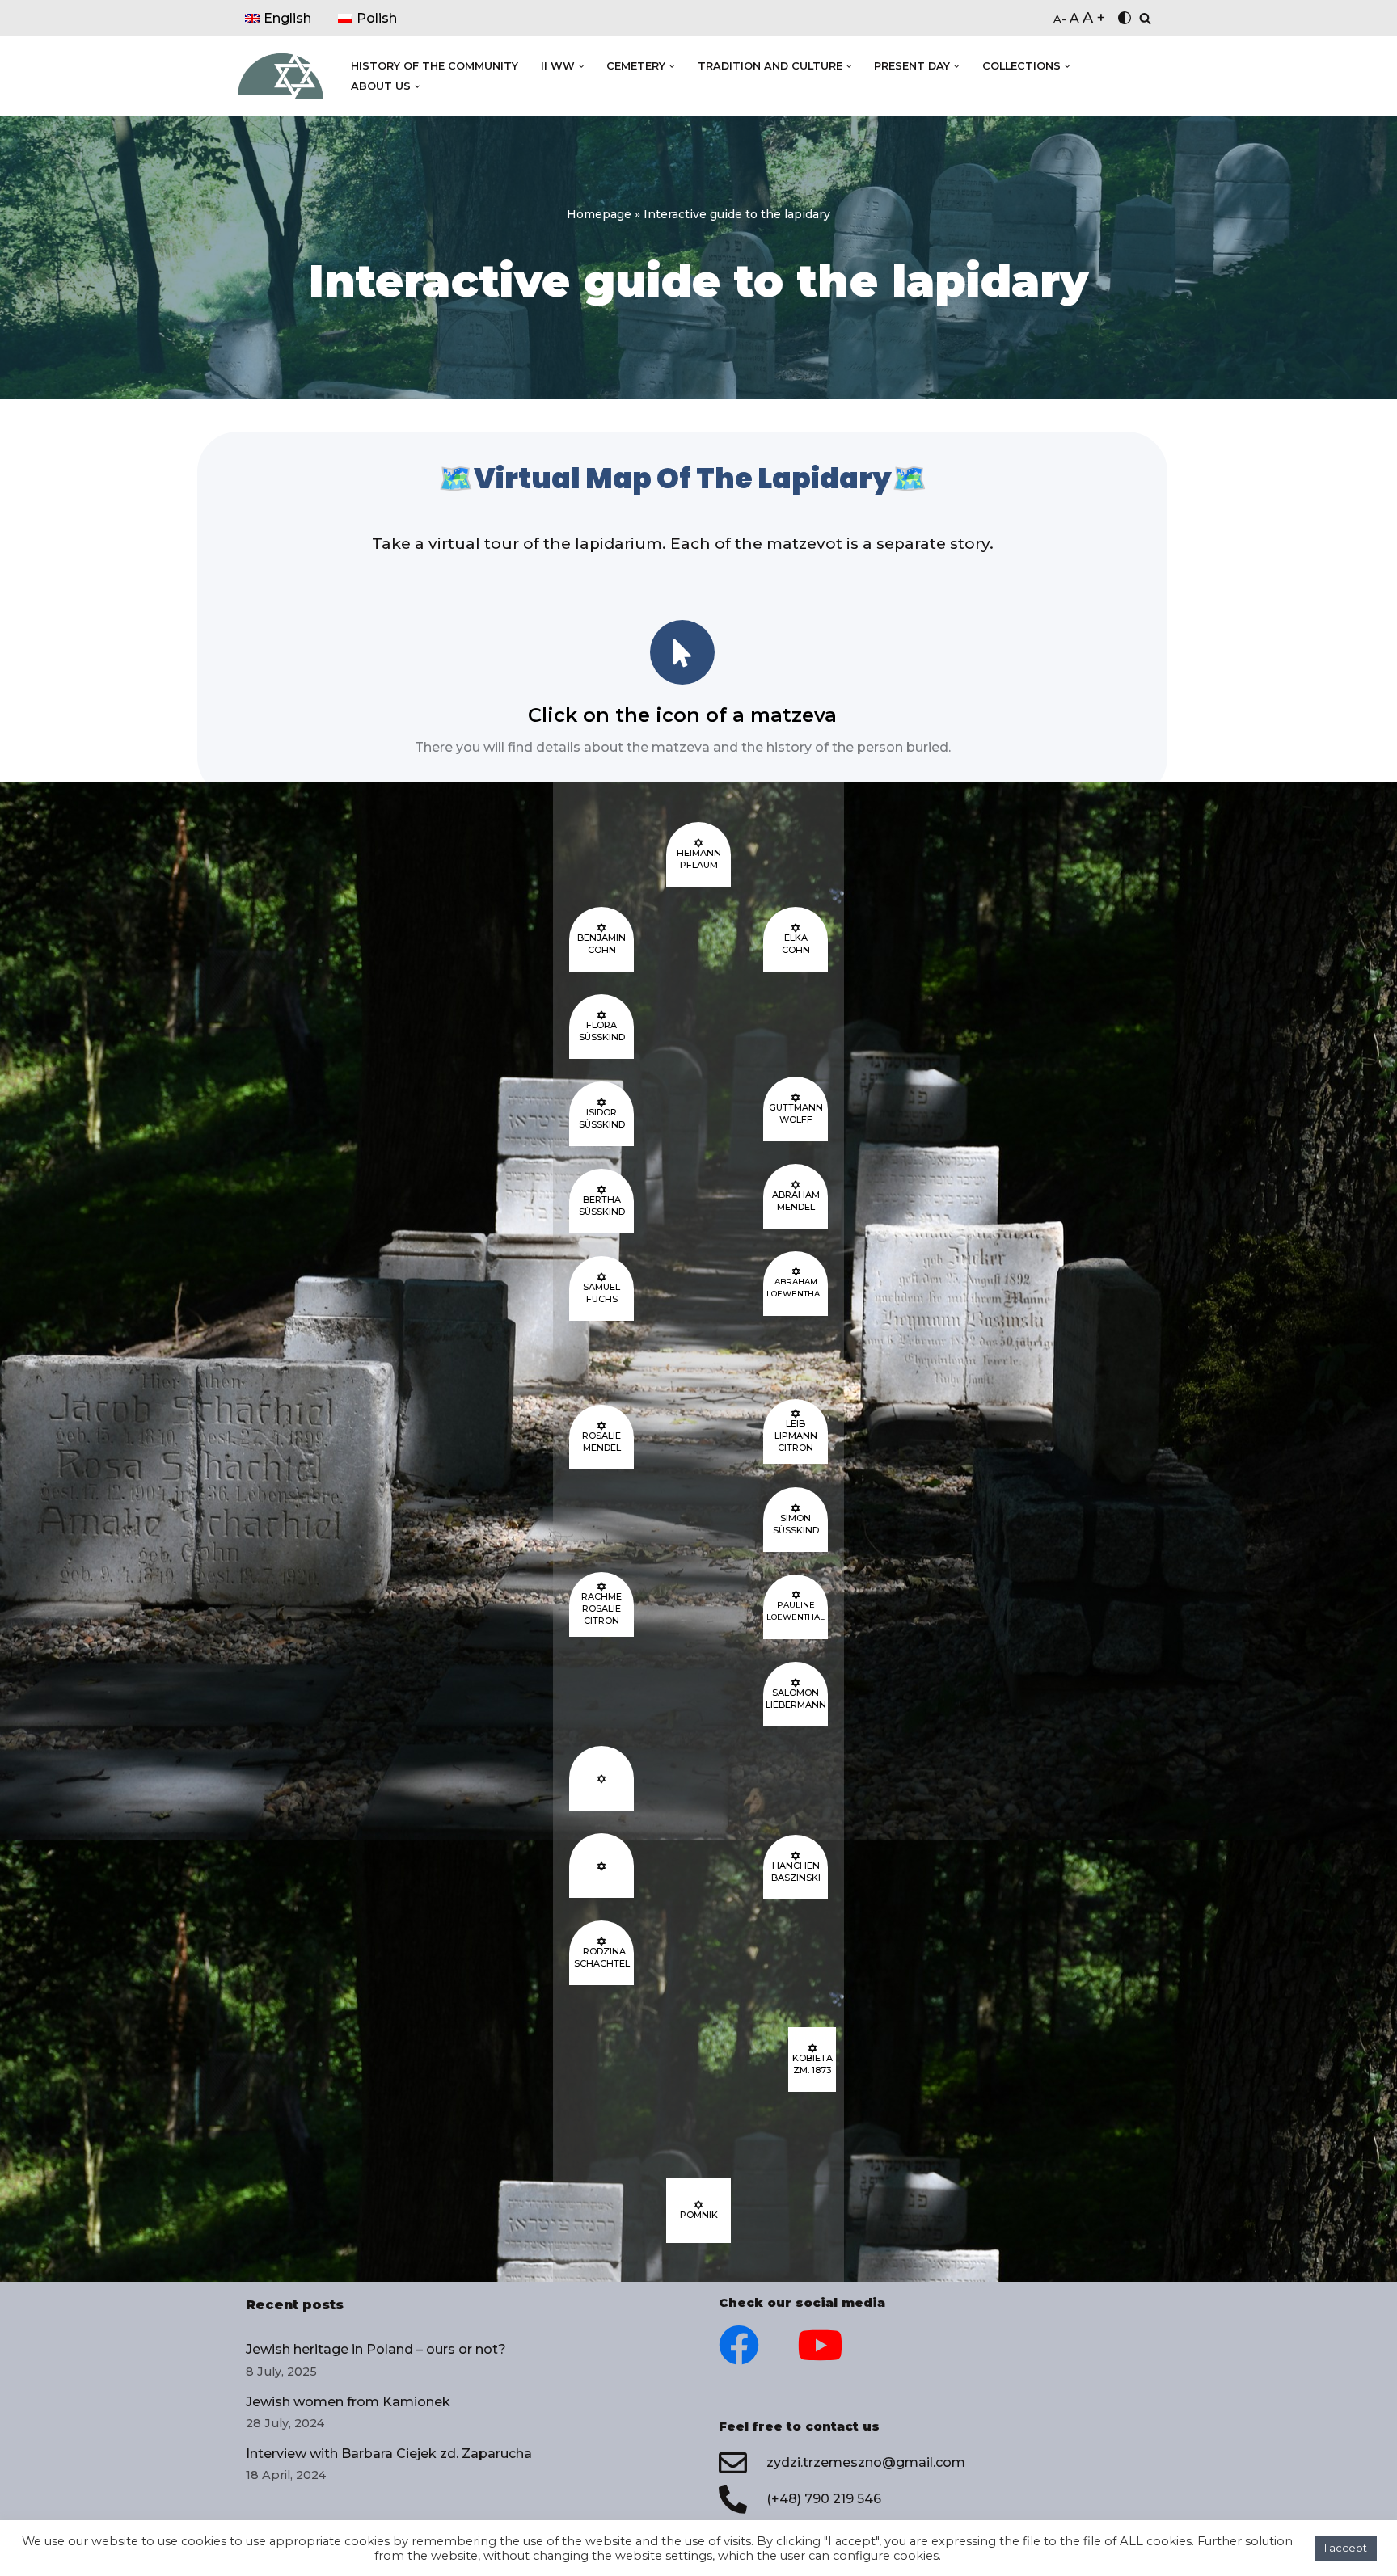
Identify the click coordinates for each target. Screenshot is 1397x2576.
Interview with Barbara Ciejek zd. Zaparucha (389, 2454)
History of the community (435, 66)
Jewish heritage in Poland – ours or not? (376, 2349)
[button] (581, 66)
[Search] (1145, 18)
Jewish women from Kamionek (348, 2402)
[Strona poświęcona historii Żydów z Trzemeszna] (281, 77)
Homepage (599, 214)
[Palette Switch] (1125, 18)
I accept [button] (1346, 2548)
